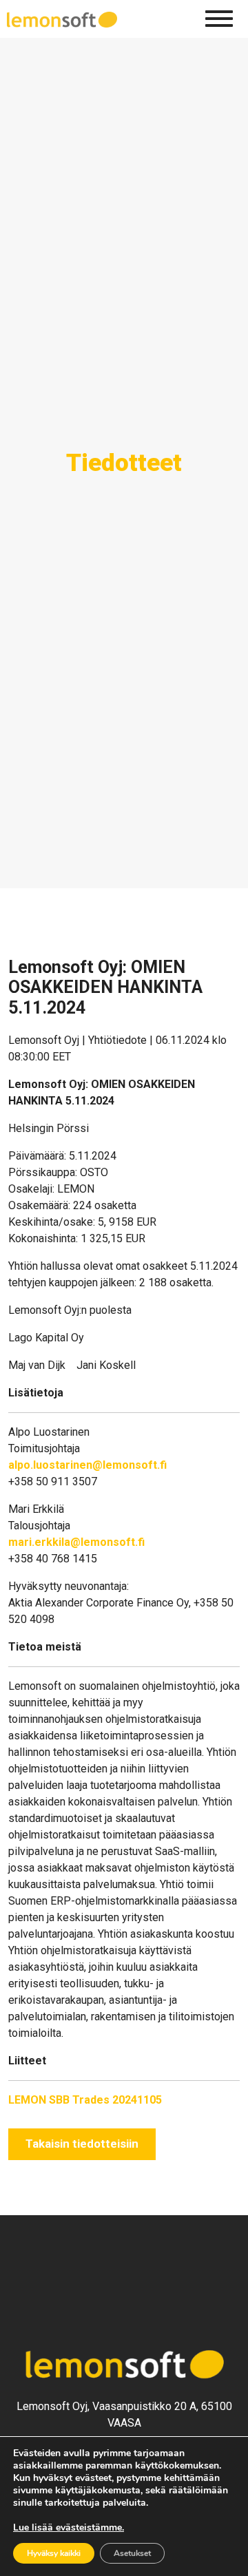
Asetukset (132, 2553)
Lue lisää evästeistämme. (69, 2527)
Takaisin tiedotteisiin (82, 2144)
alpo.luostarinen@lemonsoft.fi (87, 1465)
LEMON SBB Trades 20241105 (85, 2100)
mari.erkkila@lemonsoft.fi (76, 1542)
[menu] (219, 19)
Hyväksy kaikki (54, 2553)
